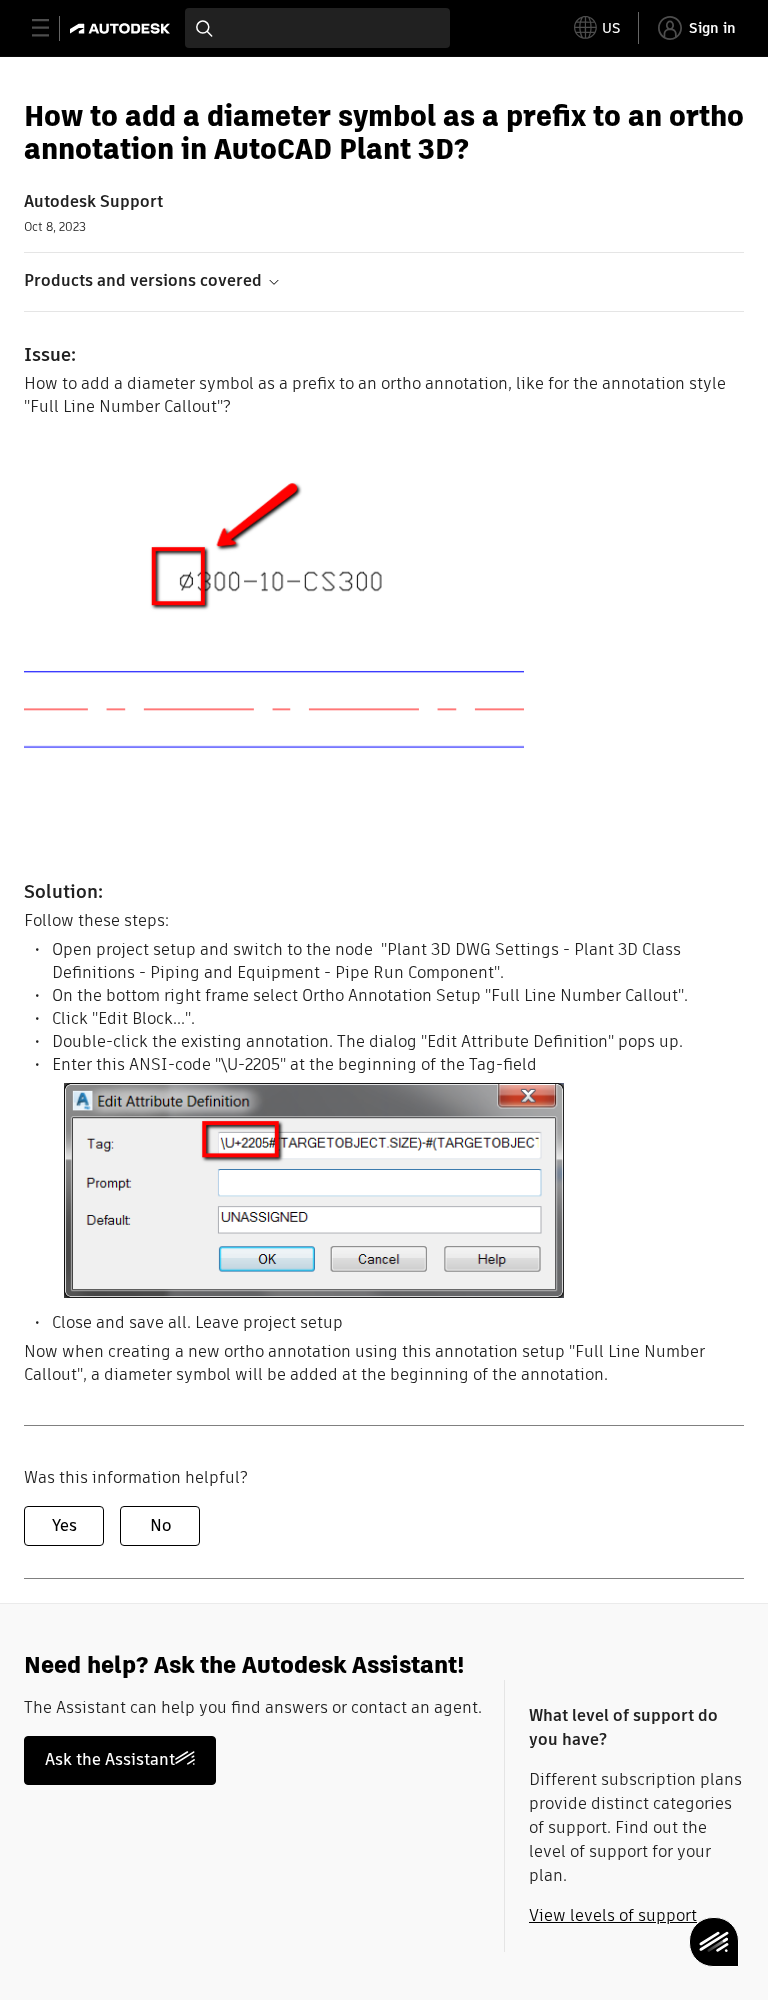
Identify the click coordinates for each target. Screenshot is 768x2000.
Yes (64, 1525)
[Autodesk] (122, 28)
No (160, 1525)
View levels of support (613, 1915)
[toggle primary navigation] (51, 28)
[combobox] (317, 28)
